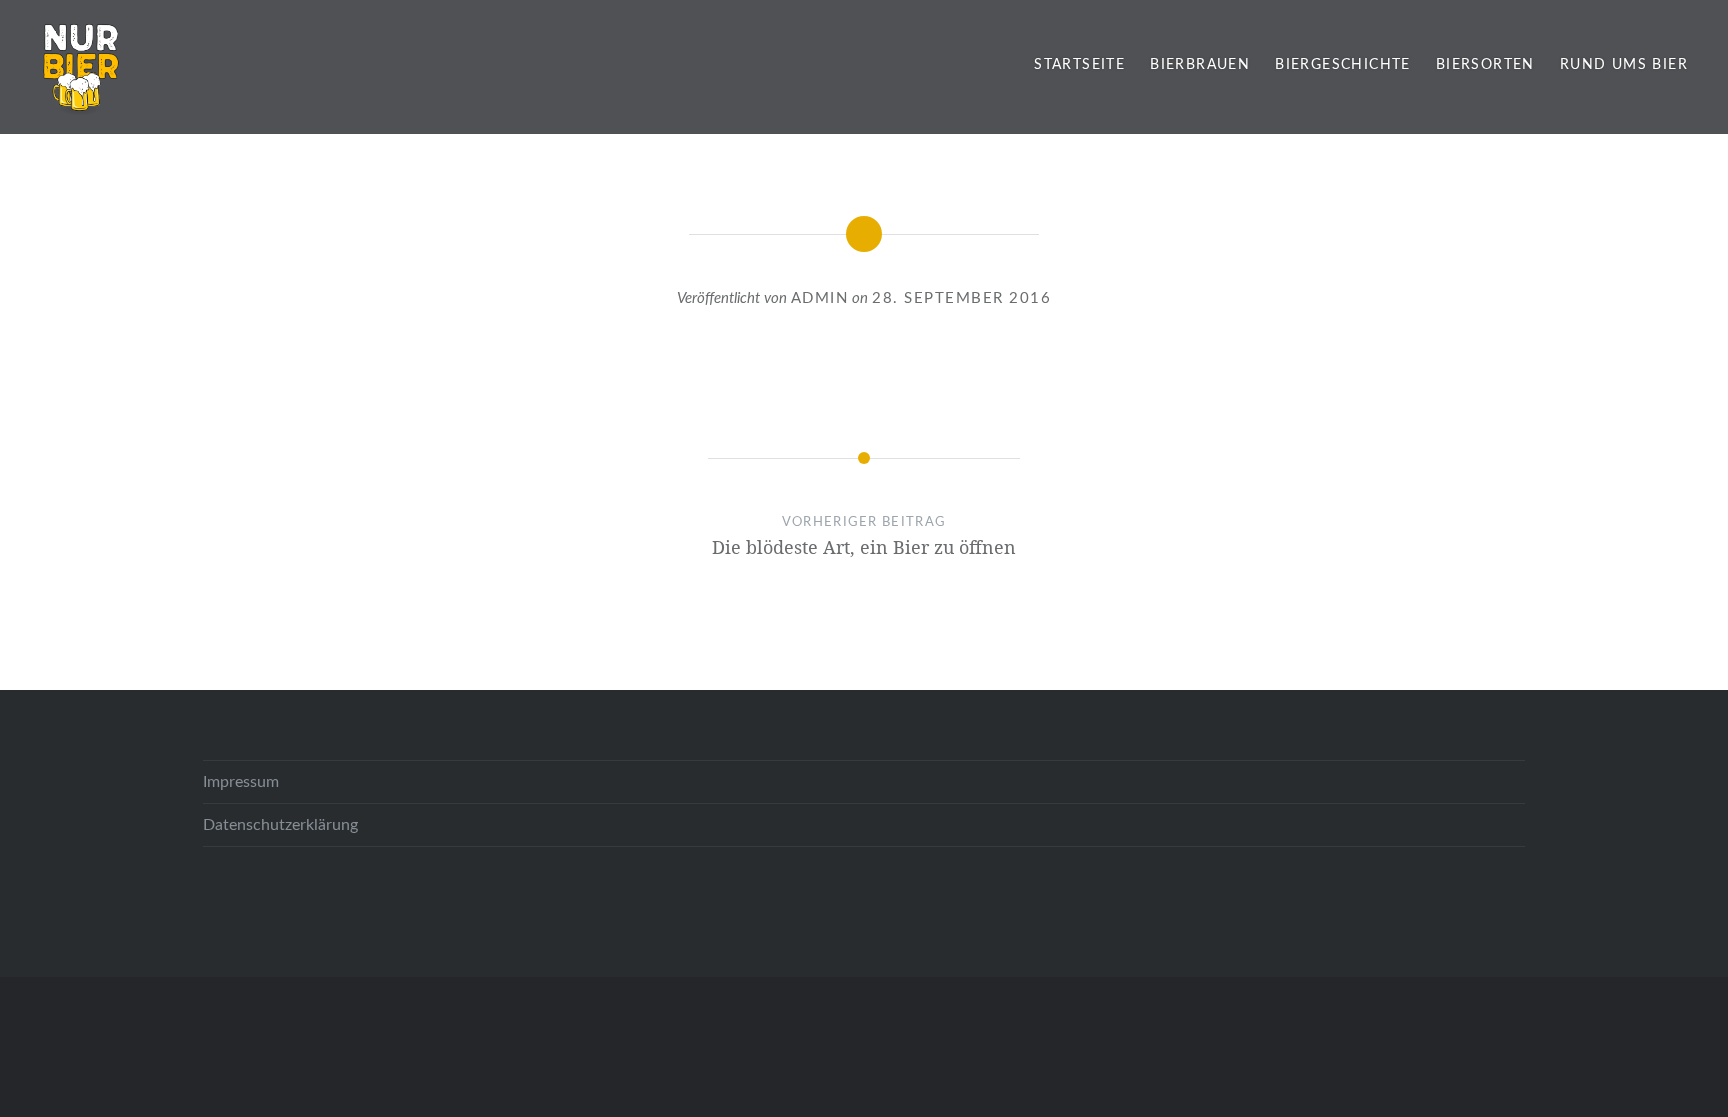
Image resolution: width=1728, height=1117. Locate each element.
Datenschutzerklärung (280, 825)
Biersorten (1485, 65)
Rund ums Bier (1624, 65)
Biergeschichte (1343, 65)
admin (820, 298)
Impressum (241, 782)
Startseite (1079, 65)
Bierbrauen (1200, 65)
